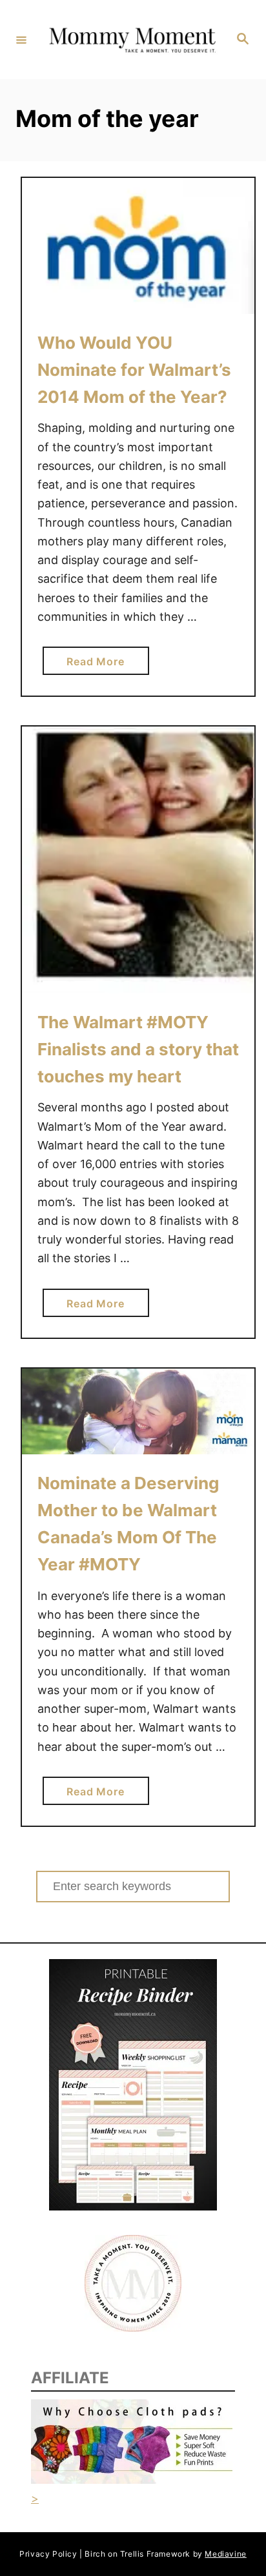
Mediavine (225, 2554)
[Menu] (21, 39)
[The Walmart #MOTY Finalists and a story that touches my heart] (138, 860)
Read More (100, 665)
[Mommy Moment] (131, 39)
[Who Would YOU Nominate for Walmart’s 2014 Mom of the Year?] (138, 246)
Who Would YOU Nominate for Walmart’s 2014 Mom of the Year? (134, 370)
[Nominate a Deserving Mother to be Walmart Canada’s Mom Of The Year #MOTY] (138, 1411)
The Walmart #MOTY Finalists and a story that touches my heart (138, 1049)
